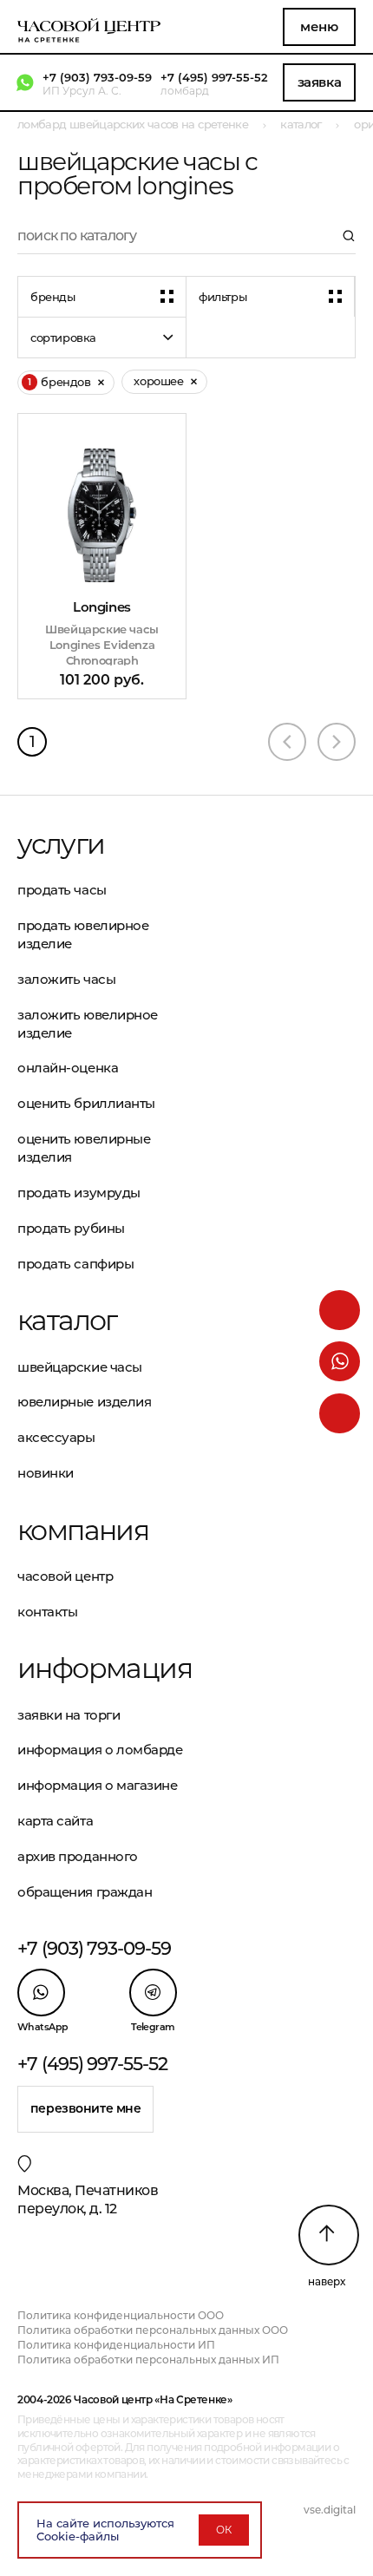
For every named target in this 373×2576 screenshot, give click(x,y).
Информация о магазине (98, 1785)
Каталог (67, 1321)
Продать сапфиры (75, 1264)
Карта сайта (55, 1821)
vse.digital (330, 2510)
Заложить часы (66, 979)
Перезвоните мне (86, 2108)
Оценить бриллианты (86, 1103)
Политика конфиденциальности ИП (116, 2345)
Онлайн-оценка (68, 1068)
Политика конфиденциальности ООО (121, 2315)
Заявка (319, 82)
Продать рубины (71, 1228)
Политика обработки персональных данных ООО (153, 2330)
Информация (102, 1668)
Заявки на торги (69, 1715)
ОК (224, 2530)
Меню (319, 26)
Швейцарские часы (80, 1367)
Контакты (47, 1612)
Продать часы (62, 890)
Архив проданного (78, 1856)
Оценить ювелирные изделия (84, 1148)
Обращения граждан (85, 1892)
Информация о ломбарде (100, 1750)
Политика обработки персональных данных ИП (148, 2360)
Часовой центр (65, 1576)
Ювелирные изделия (84, 1402)
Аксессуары (56, 1437)
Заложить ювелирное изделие (88, 1024)
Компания (83, 1531)
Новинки (46, 1473)
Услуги (61, 844)
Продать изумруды (79, 1193)
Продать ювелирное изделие (83, 934)
